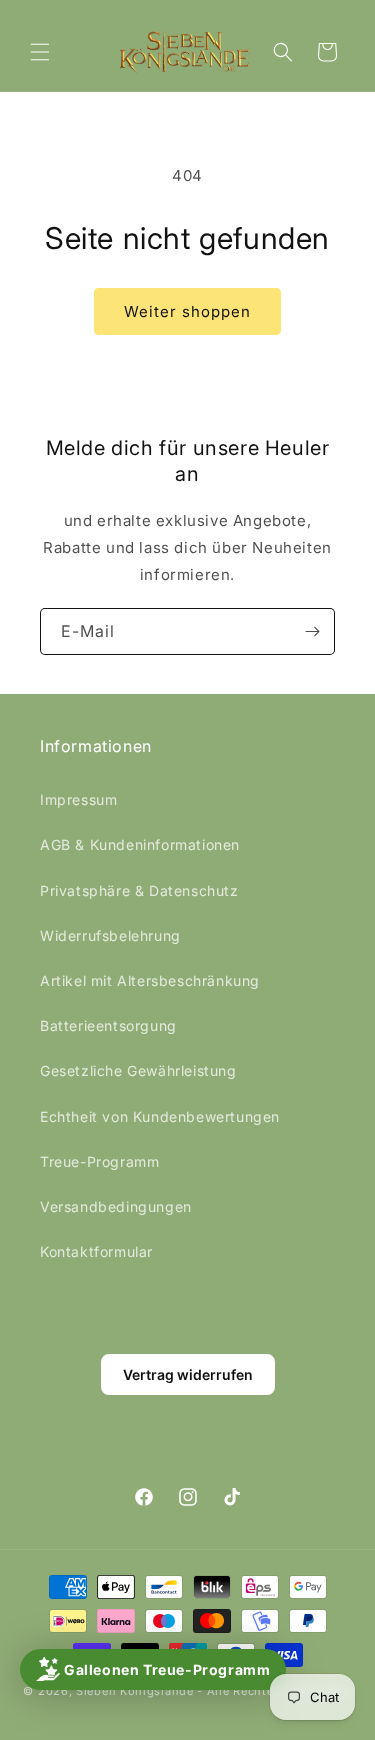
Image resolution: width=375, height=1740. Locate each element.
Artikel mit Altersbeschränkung (150, 980)
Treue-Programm (99, 1161)
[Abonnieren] (312, 631)
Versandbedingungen (116, 1206)
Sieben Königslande (135, 1691)
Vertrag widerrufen (188, 1374)
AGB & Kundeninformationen (140, 844)
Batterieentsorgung (108, 1025)
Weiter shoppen (187, 311)
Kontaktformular (96, 1251)
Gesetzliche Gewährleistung (138, 1070)
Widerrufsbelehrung (110, 935)
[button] (40, 52)
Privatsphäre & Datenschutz (139, 890)
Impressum (78, 799)
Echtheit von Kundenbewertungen (160, 1116)
